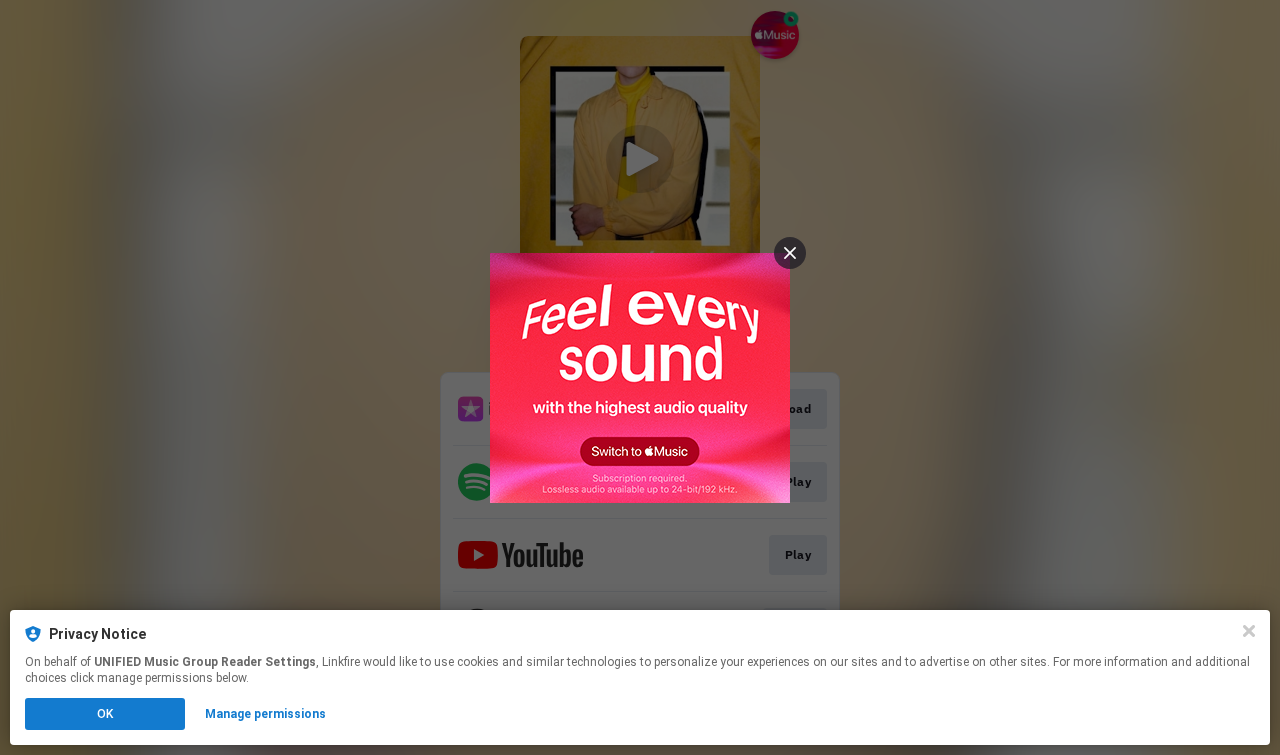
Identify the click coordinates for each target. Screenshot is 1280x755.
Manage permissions (265, 714)
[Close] (1249, 631)
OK (105, 714)
